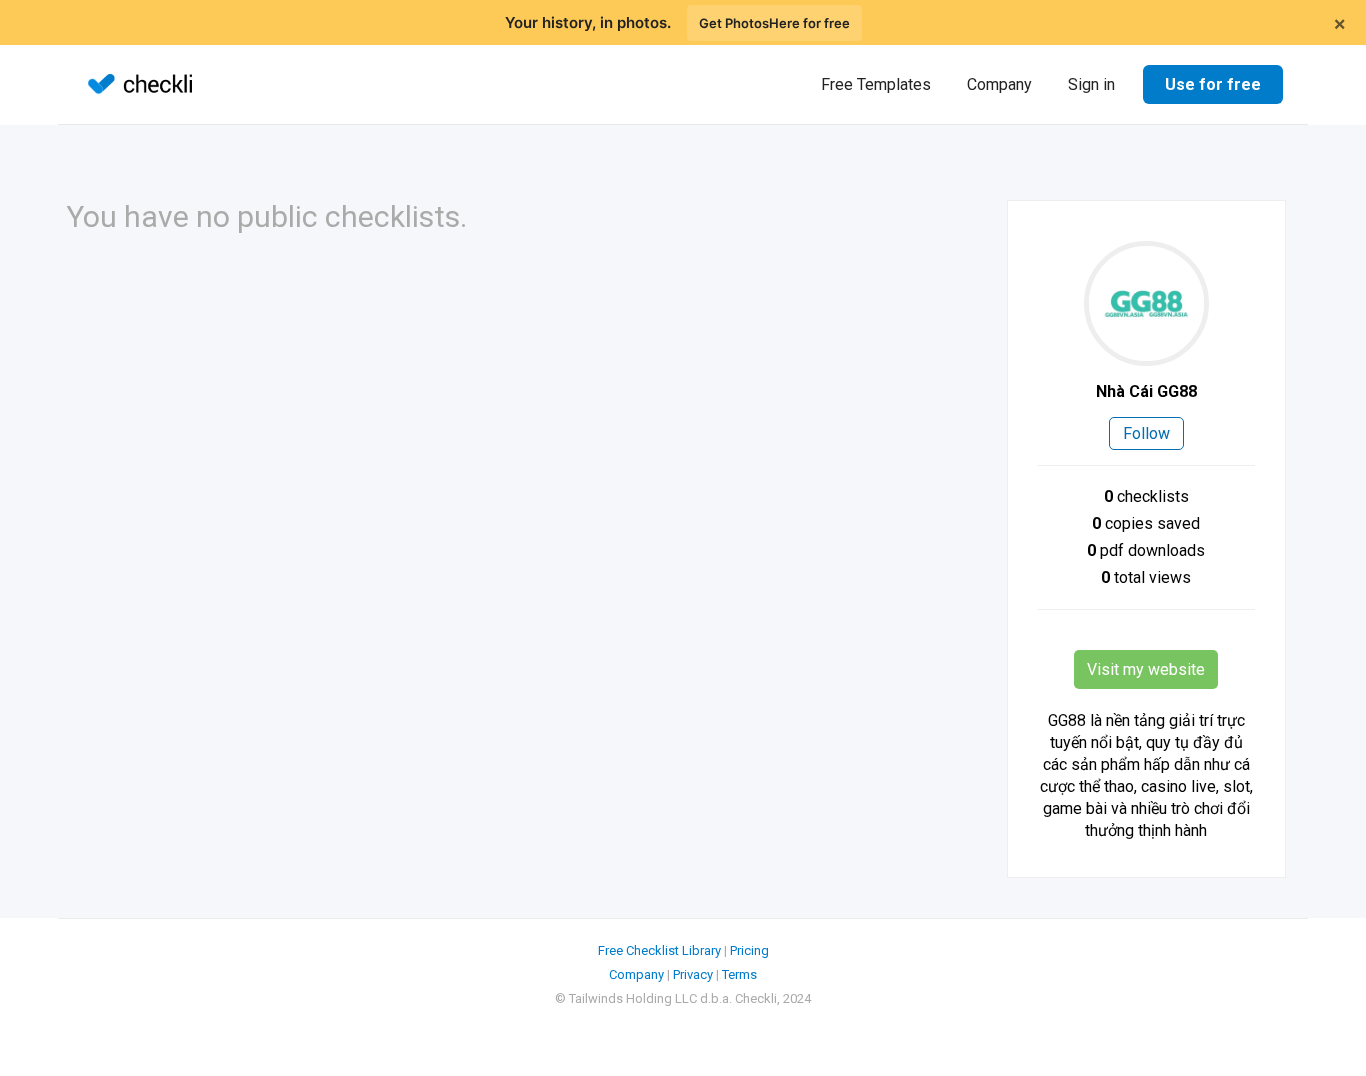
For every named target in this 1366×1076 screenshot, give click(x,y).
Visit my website (1146, 669)
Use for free (1213, 84)
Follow (1146, 433)
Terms (739, 974)
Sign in (1091, 84)
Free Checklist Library (659, 950)
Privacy (693, 974)
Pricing (749, 950)
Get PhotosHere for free (774, 23)
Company (999, 84)
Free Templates (876, 84)
